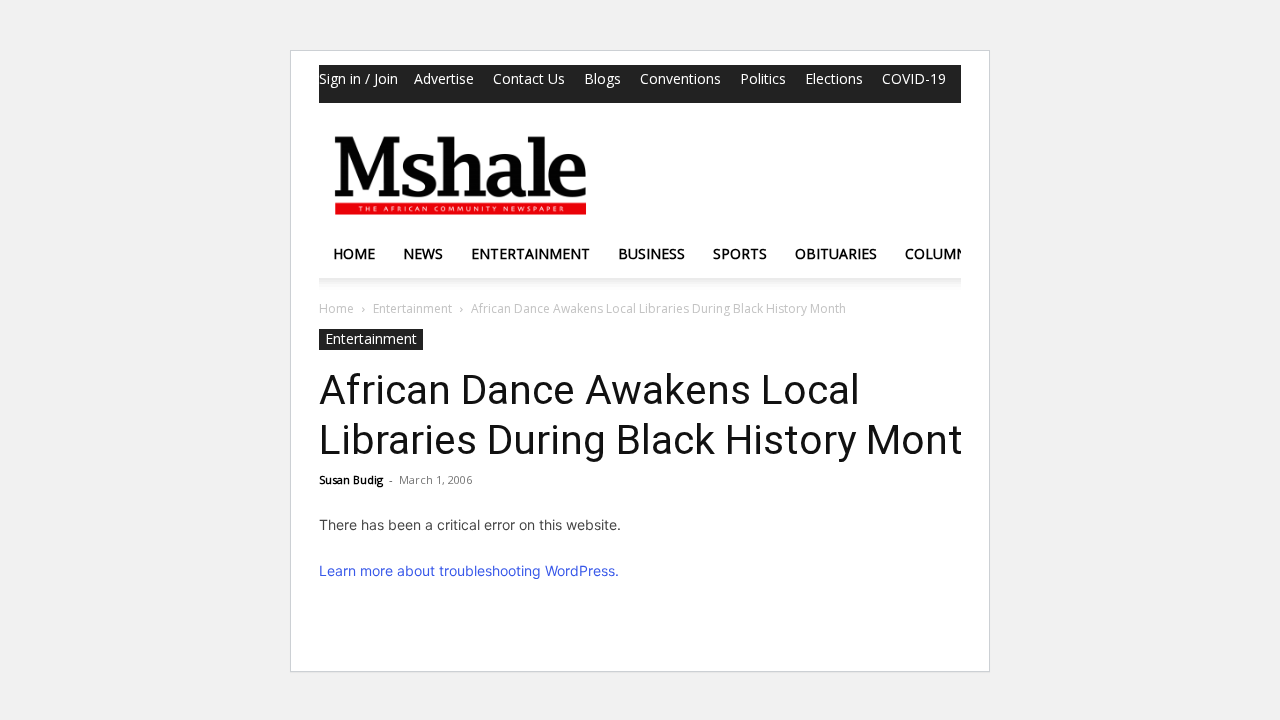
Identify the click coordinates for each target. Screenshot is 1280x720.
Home (354, 253)
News (423, 253)
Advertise (444, 78)
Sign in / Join (358, 78)
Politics (763, 78)
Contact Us (529, 78)
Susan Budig (351, 479)
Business (651, 253)
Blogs (602, 78)
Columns (940, 253)
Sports (740, 253)
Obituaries (836, 253)
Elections (834, 78)
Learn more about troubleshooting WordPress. (469, 570)
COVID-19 (914, 78)
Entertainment (530, 253)
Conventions (680, 78)
